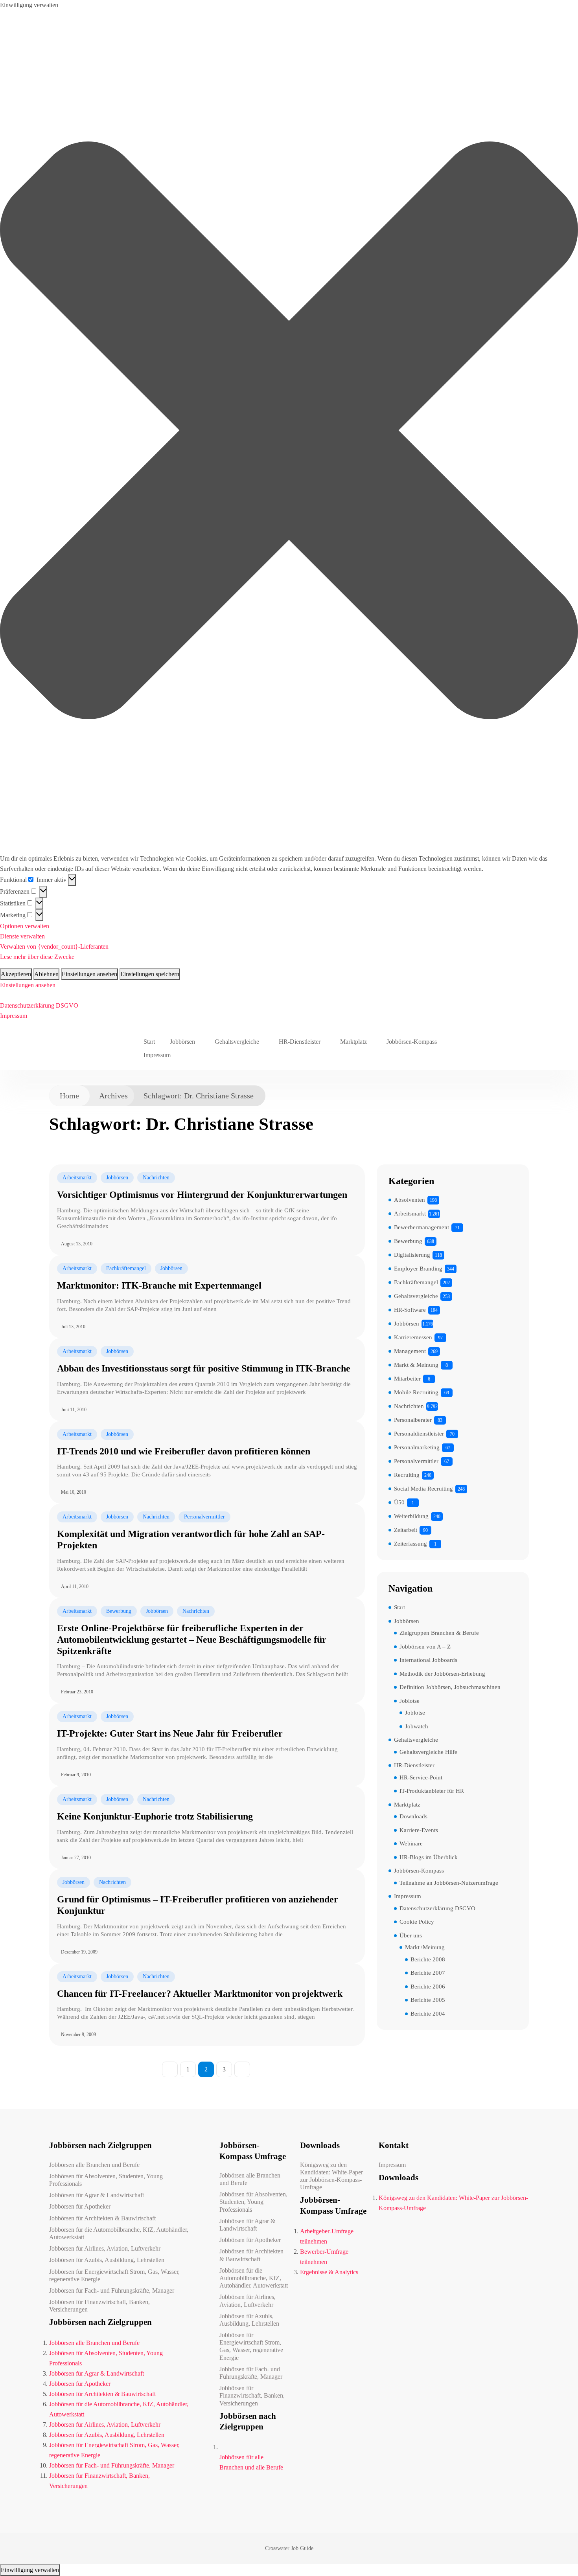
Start (149, 1042)
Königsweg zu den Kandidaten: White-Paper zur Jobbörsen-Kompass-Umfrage (331, 2176)
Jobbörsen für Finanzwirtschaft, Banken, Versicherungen (99, 2306)
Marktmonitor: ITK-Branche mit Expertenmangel (159, 1285)
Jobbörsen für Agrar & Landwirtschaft (97, 2195)
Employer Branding (418, 1269)
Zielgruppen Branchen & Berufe (439, 1633)
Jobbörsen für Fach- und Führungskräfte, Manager (112, 2290)
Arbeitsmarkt (77, 1178)
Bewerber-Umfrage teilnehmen (324, 2257)
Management (410, 1351)
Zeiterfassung (410, 1544)
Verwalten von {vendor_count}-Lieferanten (54, 946)
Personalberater (413, 1420)
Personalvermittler (204, 1517)
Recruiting (407, 1475)
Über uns (411, 1935)
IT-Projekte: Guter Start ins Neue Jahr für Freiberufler (170, 1733)
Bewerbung (119, 1611)
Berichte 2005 (428, 2000)
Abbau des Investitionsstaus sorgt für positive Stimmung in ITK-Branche (204, 1368)
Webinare (411, 1843)
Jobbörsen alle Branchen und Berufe (94, 2165)
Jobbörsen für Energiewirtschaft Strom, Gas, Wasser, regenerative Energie (114, 2275)
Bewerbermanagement (422, 1227)
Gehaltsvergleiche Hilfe (428, 1752)
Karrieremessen (413, 1337)
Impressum (14, 1016)
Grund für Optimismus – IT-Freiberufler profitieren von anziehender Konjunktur (198, 1905)
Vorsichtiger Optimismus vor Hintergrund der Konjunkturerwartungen (202, 1195)
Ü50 (399, 1502)
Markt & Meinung (416, 1365)
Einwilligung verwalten (30, 2570)
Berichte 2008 (428, 1959)
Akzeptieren (16, 974)
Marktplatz (353, 1042)
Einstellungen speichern (150, 974)
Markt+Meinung (425, 1947)
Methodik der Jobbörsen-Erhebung (442, 1674)
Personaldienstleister (419, 1434)
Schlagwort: (199, 1096)
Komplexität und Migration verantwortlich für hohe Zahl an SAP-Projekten (191, 1540)
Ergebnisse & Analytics (329, 2272)
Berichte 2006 (428, 1987)
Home (69, 1096)
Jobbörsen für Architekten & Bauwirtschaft (102, 2218)
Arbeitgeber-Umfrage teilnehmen (327, 2236)
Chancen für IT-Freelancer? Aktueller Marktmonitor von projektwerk (200, 1994)
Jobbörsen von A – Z (425, 1647)
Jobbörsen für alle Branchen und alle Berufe (251, 2462)
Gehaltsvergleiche (237, 1042)
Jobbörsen (182, 1042)
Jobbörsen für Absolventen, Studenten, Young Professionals (106, 2180)
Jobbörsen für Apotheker (80, 2206)
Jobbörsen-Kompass (412, 1042)
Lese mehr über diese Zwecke (37, 957)
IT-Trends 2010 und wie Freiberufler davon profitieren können (184, 1451)
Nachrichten (156, 1178)
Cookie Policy (417, 1922)
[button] (289, 432)
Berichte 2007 (428, 1973)
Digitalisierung (412, 1255)
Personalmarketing (417, 1447)
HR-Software (410, 1310)
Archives (113, 1096)
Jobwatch (417, 1726)
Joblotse (410, 1701)
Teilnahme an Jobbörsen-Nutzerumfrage (449, 1883)
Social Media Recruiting (423, 1489)
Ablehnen (46, 974)
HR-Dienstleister (300, 1042)
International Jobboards (428, 1660)
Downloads (413, 1816)
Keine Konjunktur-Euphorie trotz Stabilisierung (155, 1816)
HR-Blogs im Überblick (429, 1857)
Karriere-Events (419, 1830)
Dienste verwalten (22, 936)
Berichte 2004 (428, 2014)
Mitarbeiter (407, 1379)
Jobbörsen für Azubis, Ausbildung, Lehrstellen (107, 2260)
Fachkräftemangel (126, 1268)
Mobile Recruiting (416, 1392)
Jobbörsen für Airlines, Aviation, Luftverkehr (105, 2248)
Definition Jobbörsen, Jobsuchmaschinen (450, 1687)
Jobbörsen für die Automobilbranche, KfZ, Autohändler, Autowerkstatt (119, 2233)
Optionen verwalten (25, 926)
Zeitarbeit (406, 1530)
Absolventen (410, 1200)
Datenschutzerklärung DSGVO (39, 1005)
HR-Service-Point (421, 1777)
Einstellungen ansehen (89, 974)
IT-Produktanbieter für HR (432, 1791)
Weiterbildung (411, 1516)
